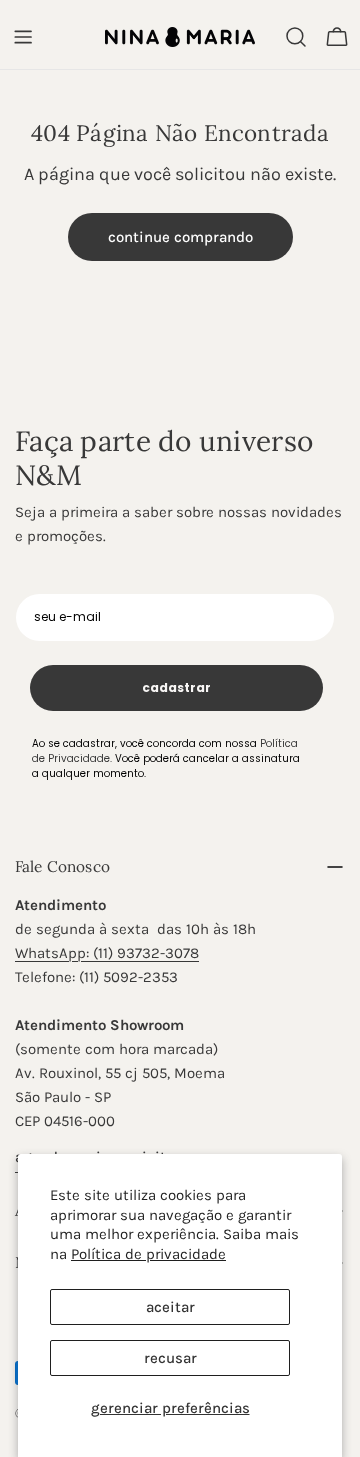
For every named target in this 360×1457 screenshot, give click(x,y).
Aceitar (170, 1307)
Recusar (170, 1358)
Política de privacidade (148, 1254)
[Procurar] (296, 37)
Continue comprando (180, 237)
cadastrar (176, 687)
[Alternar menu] (23, 37)
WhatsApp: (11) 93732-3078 (107, 953)
